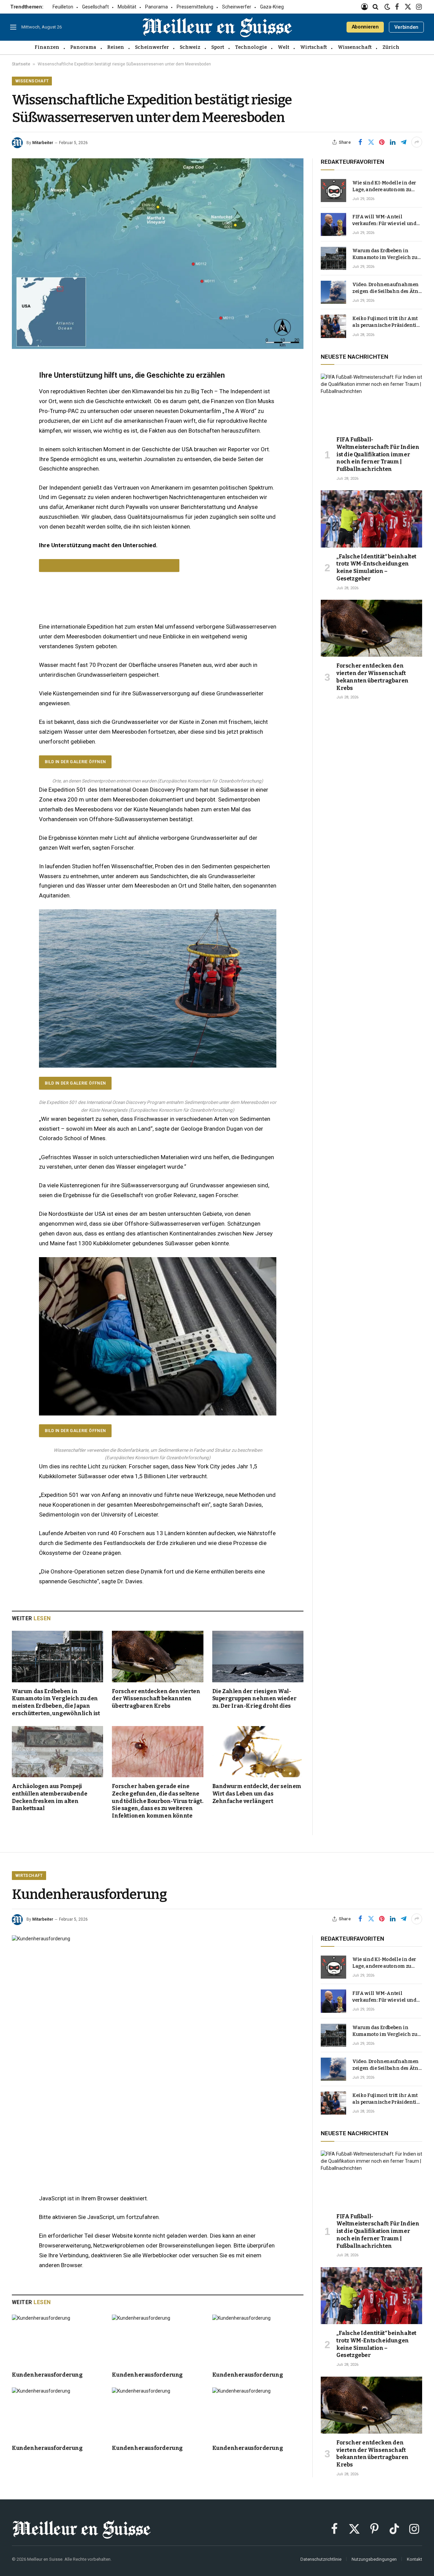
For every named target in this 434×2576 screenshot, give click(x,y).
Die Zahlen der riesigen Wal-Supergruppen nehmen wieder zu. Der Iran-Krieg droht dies (254, 1699)
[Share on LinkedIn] (393, 142)
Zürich (391, 47)
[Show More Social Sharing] (417, 142)
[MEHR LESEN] (109, 566)
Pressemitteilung (195, 7)
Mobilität (127, 7)
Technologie (251, 47)
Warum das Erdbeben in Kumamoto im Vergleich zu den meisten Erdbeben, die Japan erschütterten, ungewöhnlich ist (56, 1702)
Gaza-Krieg (272, 7)
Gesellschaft (95, 7)
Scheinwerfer (237, 7)
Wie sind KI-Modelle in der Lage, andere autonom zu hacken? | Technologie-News (387, 187)
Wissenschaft (355, 47)
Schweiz (190, 47)
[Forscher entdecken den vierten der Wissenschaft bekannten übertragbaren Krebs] (157, 1656)
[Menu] (13, 27)
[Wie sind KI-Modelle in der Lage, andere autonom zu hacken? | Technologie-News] (333, 191)
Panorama (156, 7)
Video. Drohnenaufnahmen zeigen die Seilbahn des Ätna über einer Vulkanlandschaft (387, 288)
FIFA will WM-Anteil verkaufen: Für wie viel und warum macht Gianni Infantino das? (384, 221)
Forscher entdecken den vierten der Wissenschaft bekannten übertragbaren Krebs (156, 1699)
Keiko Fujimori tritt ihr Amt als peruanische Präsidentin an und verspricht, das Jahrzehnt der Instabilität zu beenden (386, 322)
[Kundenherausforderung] (158, 2030)
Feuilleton (63, 7)
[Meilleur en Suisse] (217, 27)
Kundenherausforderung (47, 2375)
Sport (218, 47)
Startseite (21, 64)
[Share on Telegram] (403, 142)
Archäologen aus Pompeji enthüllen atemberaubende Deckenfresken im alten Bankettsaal (50, 1797)
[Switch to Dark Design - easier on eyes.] (387, 7)
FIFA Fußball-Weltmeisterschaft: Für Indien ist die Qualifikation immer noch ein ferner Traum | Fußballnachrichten (378, 454)
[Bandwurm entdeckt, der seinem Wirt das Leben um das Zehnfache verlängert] (258, 1752)
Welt (283, 47)
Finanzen (47, 47)
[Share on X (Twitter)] (371, 142)
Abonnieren (365, 27)
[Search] (376, 7)
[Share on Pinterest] (382, 142)
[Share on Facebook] (360, 142)
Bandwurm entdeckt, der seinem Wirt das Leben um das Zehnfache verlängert (257, 1794)
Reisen (116, 47)
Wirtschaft (313, 47)
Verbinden (406, 27)
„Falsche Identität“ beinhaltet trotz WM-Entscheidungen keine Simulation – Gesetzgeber (376, 568)
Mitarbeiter (43, 143)
